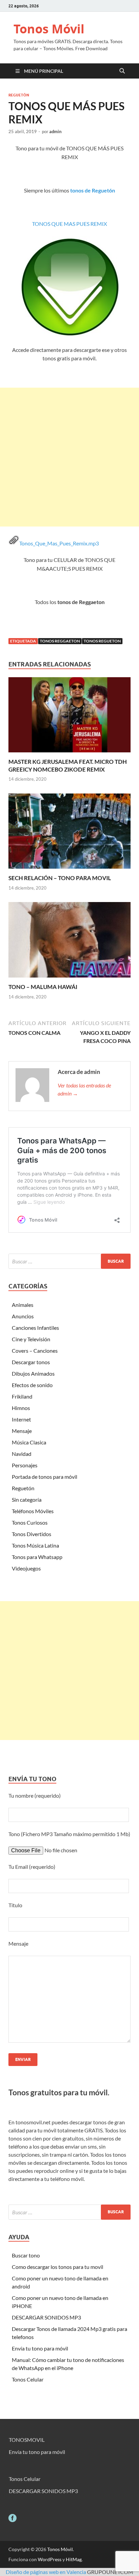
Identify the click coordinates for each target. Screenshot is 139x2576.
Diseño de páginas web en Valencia (46, 2572)
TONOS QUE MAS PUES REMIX (69, 224)
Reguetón (19, 95)
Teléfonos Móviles (33, 1511)
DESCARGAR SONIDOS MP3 (46, 2317)
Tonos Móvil (49, 29)
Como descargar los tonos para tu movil (58, 2267)
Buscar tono (26, 2255)
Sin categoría (27, 1500)
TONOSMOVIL (27, 2440)
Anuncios (23, 1316)
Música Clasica (29, 1442)
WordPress (50, 2559)
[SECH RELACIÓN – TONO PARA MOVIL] (69, 833)
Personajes (25, 1465)
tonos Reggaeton (60, 641)
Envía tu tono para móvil (40, 2348)
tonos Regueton (102, 641)
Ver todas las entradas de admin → (84, 1089)
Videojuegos (26, 1568)
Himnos (21, 1408)
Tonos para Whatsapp (37, 1557)
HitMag (74, 2559)
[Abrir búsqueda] (122, 71)
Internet (21, 1419)
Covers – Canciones (35, 1351)
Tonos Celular (28, 2379)
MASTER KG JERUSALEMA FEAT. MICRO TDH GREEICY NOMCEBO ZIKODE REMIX (68, 765)
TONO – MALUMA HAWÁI (43, 987)
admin (55, 131)
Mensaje (22, 1431)
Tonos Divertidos (32, 1534)
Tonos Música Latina (35, 1545)
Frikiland (22, 1396)
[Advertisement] (69, 457)
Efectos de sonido (32, 1385)
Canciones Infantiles (35, 1328)
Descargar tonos (31, 1362)
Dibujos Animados (33, 1373)
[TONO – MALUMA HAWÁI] (69, 942)
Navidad (22, 1454)
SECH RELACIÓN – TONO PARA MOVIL (60, 878)
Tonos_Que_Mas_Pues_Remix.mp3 (59, 543)
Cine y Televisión (31, 1339)
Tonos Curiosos (30, 1522)
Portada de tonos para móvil (45, 1477)
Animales (23, 1305)
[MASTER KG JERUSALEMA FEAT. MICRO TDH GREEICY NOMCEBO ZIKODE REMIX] (69, 717)
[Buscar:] (69, 1261)
